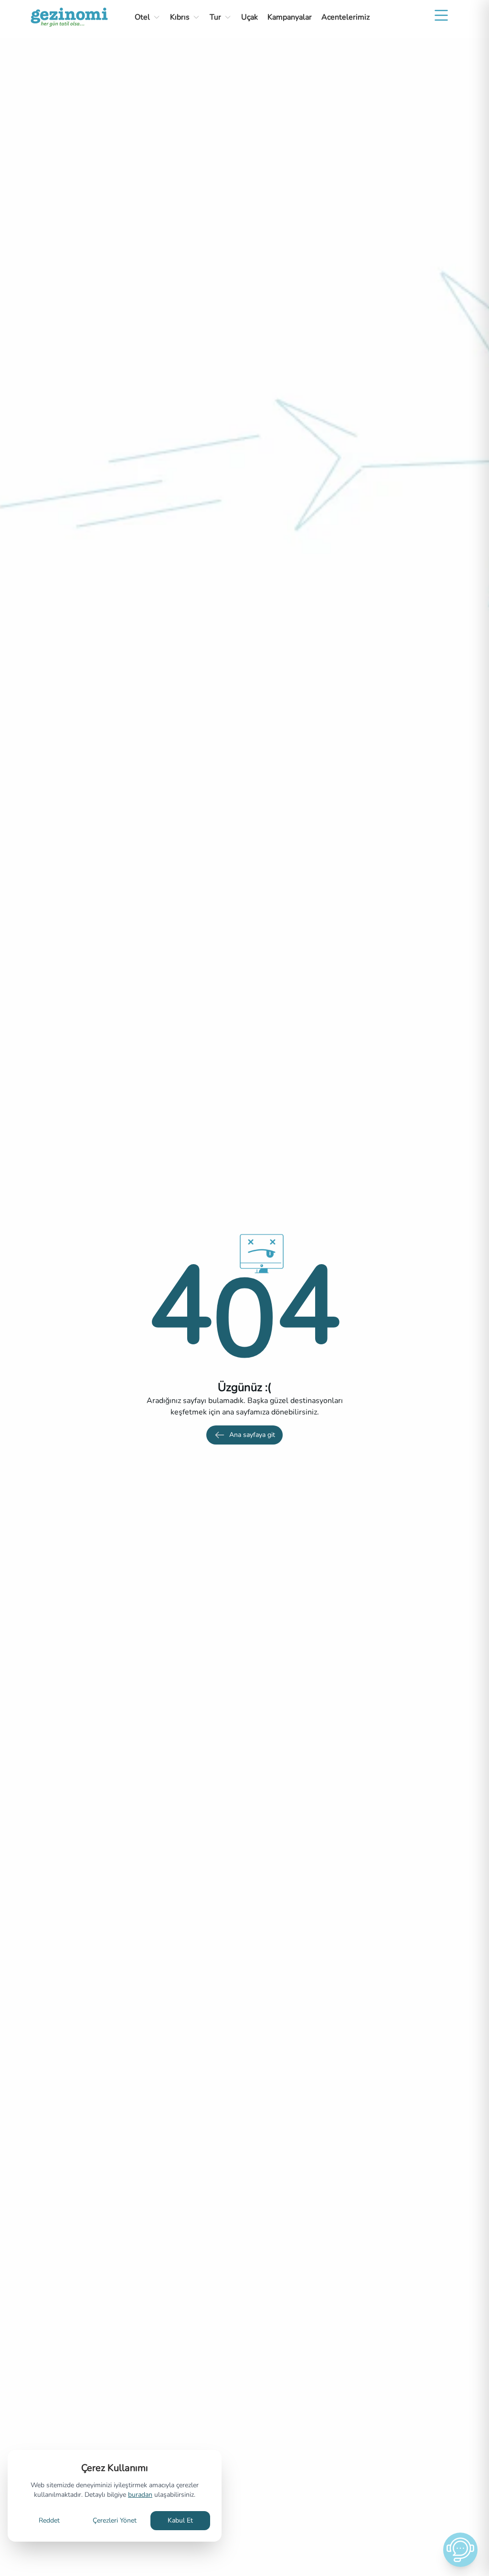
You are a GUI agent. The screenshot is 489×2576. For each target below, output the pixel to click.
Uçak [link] (250, 17)
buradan (140, 2495)
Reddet (49, 2520)
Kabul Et (180, 2520)
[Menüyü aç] (441, 15)
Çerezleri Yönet (115, 2520)
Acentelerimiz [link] (345, 17)
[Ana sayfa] (69, 17)
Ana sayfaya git (252, 1435)
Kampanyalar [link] (290, 17)
